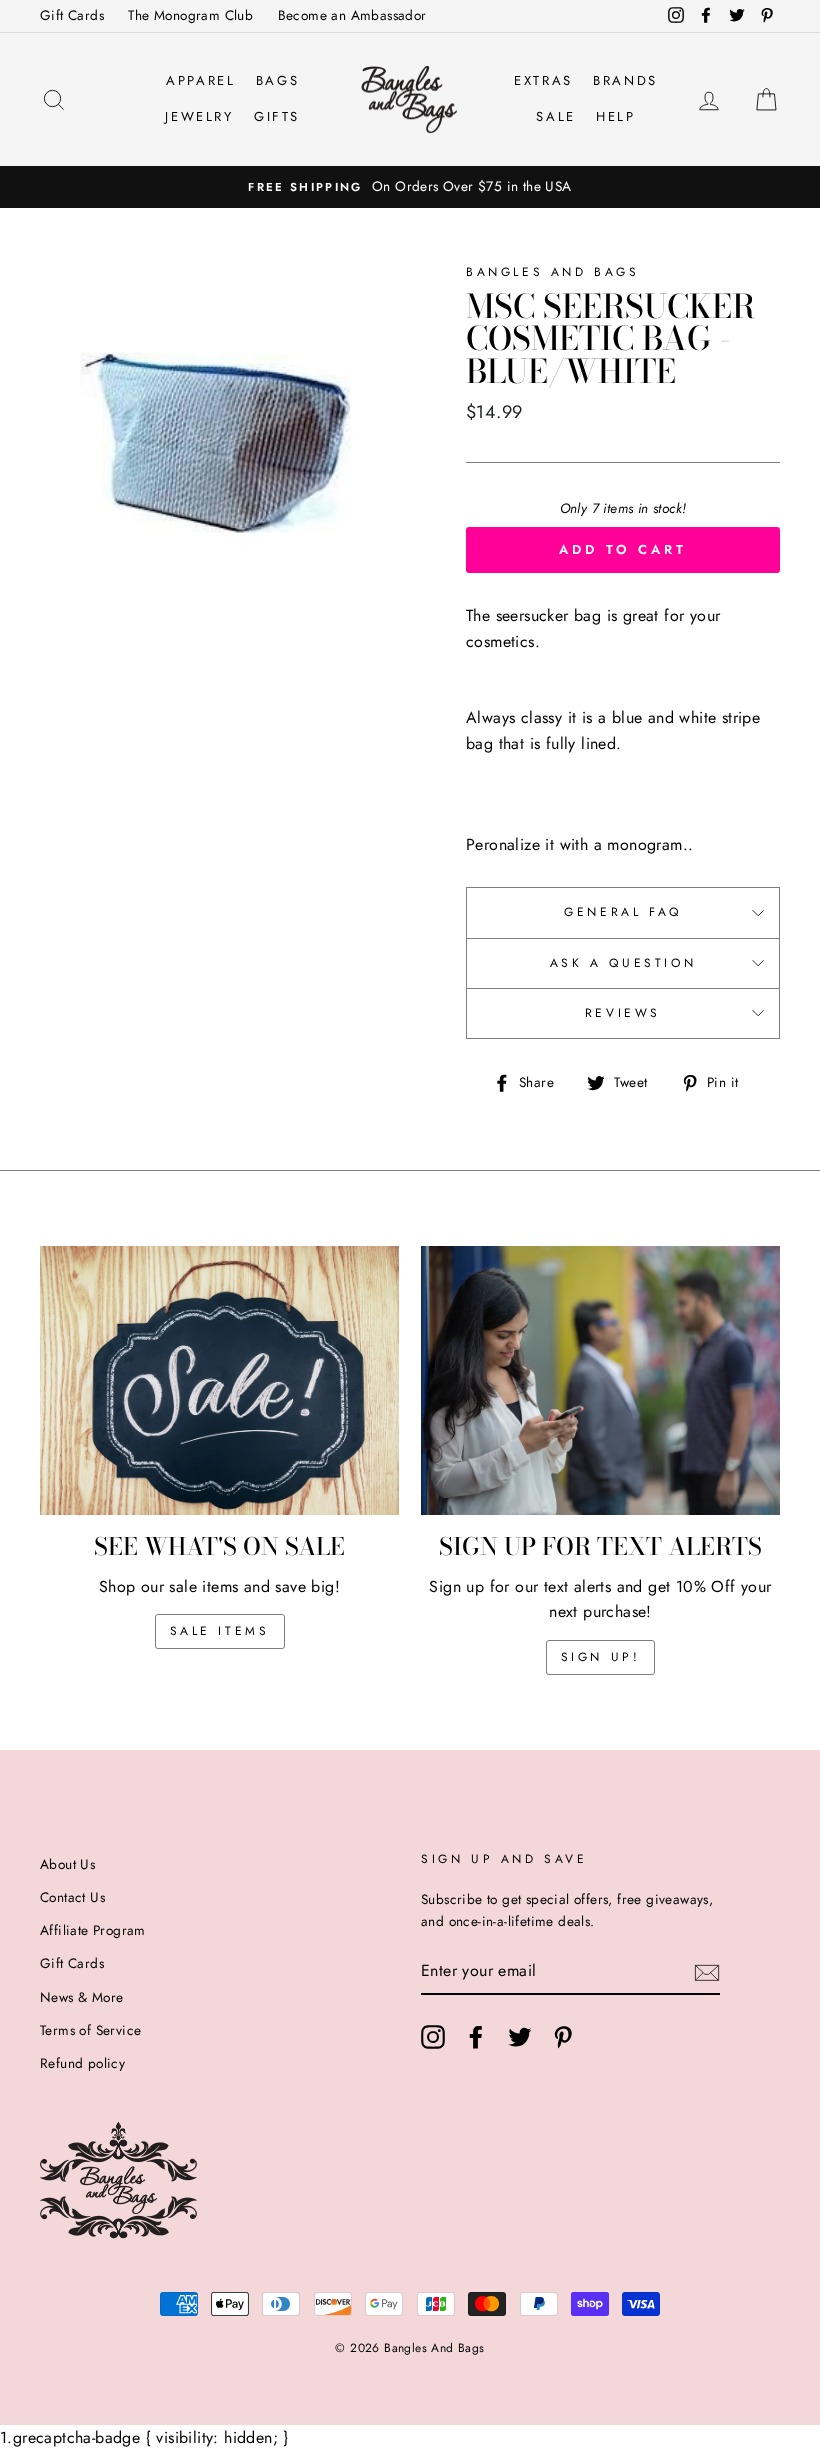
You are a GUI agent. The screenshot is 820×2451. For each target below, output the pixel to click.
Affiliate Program (93, 1930)
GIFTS (277, 116)
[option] (410, 187)
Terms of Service (90, 2030)
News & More (81, 1997)
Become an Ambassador (352, 15)
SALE (555, 116)
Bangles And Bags (553, 272)
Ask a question (623, 963)
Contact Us (72, 1897)
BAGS (277, 80)
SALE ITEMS (220, 1631)
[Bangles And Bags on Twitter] (520, 2037)
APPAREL (200, 80)
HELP (615, 116)
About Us (67, 1864)
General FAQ (623, 912)
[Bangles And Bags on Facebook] (476, 2037)
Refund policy (82, 2063)
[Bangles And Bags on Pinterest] (563, 2037)
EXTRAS (543, 80)
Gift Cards (72, 15)
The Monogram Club (190, 15)
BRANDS (625, 80)
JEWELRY (199, 116)
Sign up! (601, 1657)
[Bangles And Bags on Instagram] (433, 2037)
